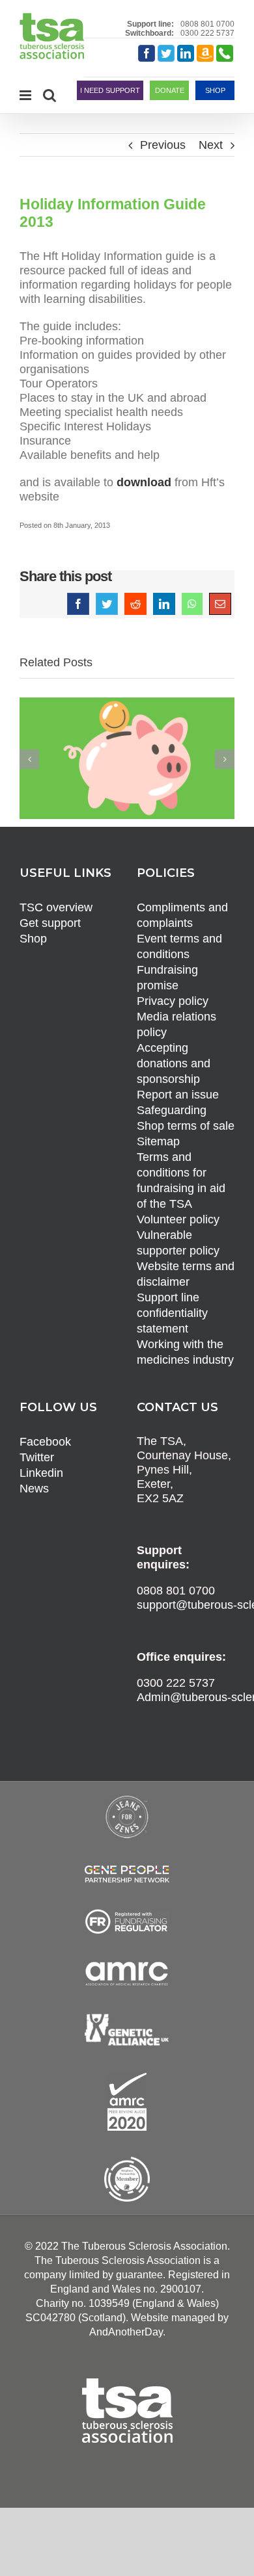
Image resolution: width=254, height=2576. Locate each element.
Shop (33, 939)
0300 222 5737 (207, 33)
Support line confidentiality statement (172, 1313)
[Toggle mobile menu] (26, 95)
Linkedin (41, 1473)
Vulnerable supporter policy (178, 1243)
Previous (163, 145)
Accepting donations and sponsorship (174, 1063)
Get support (50, 923)
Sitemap (158, 1141)
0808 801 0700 (207, 24)
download (144, 482)
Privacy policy (173, 1001)
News (34, 1489)
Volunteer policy (178, 1219)
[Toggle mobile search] (49, 95)
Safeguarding (172, 1110)
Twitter (37, 1457)
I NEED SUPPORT (110, 90)
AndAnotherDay (126, 2332)
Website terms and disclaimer (186, 1274)
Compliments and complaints (182, 915)
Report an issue (178, 1095)
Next (211, 145)
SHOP (215, 90)
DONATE (170, 90)
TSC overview (56, 907)
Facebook (45, 1442)
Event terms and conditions (179, 946)
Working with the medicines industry (185, 1352)
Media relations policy (176, 1024)
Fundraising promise (167, 978)
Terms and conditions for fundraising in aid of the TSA (181, 1180)
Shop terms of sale (186, 1126)
